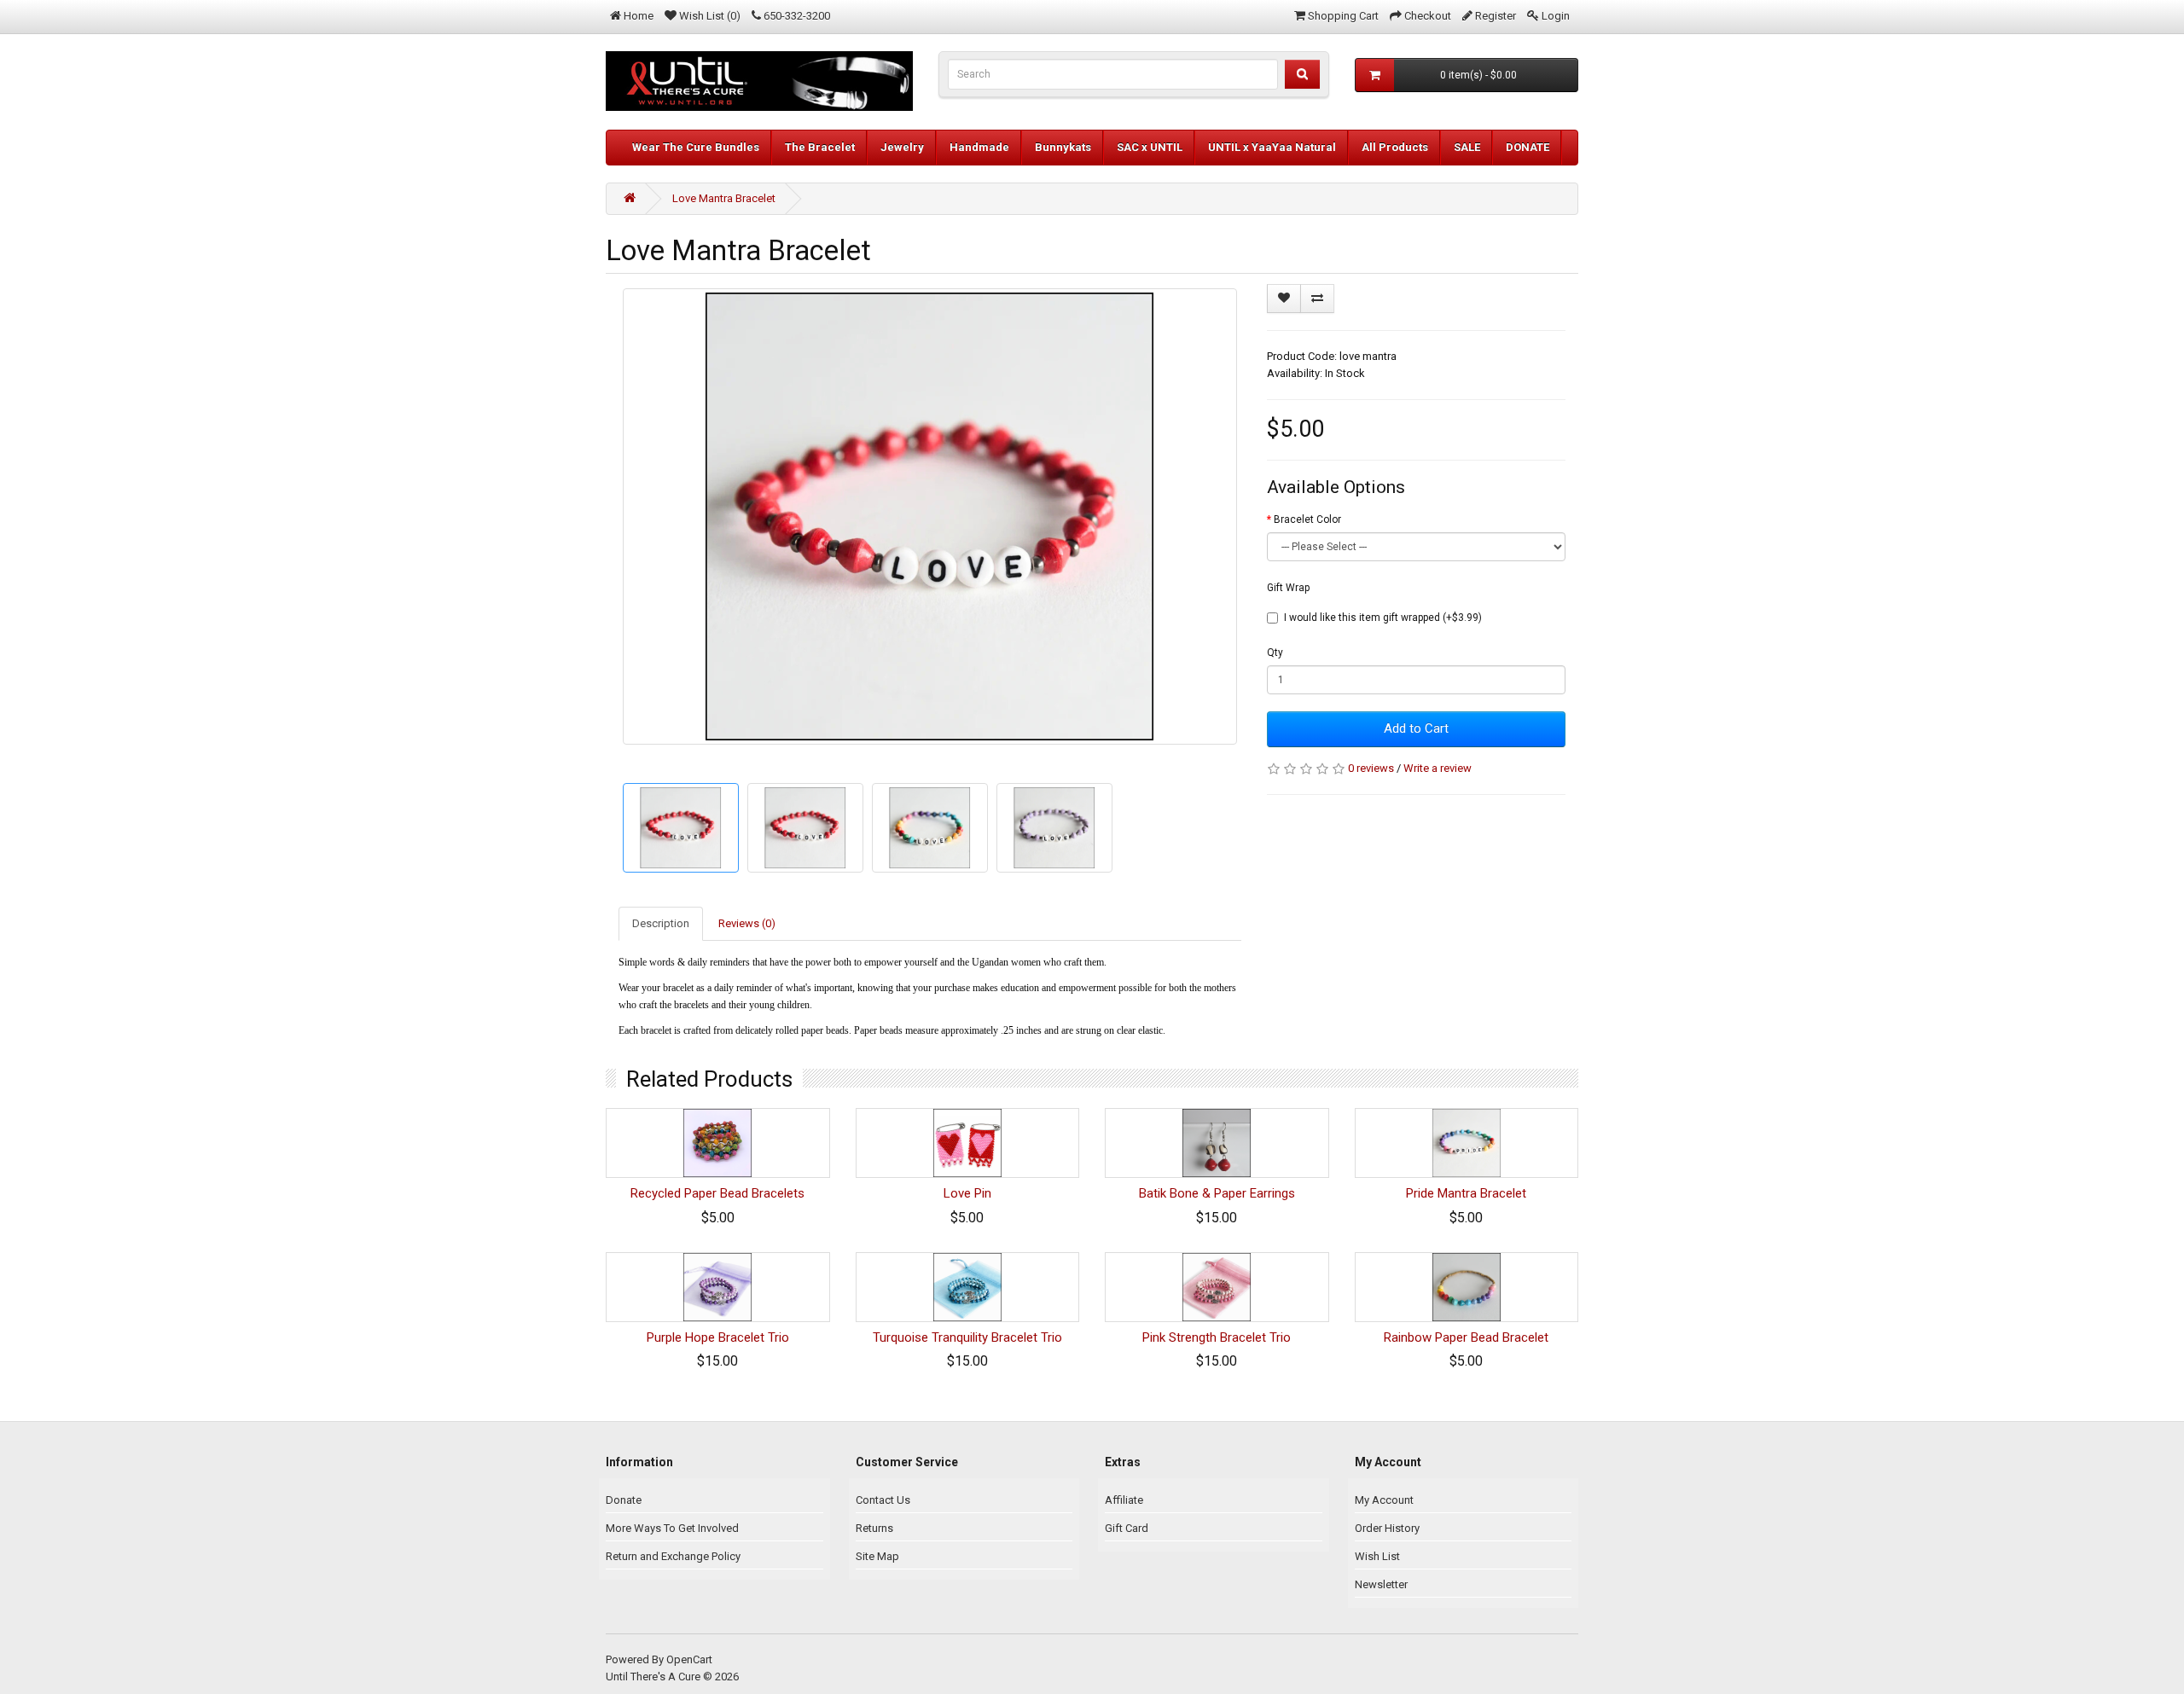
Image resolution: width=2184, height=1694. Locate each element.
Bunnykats (1063, 147)
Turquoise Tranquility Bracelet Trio (967, 1337)
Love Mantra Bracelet (724, 198)
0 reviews (1371, 768)
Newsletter (1381, 1584)
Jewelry (902, 147)
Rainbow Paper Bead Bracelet (1466, 1337)
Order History (1387, 1528)
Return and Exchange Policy (673, 1556)
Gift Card (1127, 1528)
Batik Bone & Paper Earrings (1217, 1193)
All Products (1395, 147)
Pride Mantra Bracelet (1466, 1193)
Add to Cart (1416, 728)
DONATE (1528, 147)
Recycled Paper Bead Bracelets (717, 1193)
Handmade (979, 147)
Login (1556, 16)
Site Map (877, 1556)
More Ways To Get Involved (672, 1528)
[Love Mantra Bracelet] (930, 516)
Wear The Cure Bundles (696, 147)
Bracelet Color (1307, 519)
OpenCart (689, 1659)
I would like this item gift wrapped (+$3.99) (1383, 618)
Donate (624, 1500)
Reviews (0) (747, 923)
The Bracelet (820, 147)
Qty (1275, 653)
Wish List (1377, 1556)
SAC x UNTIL (1150, 147)
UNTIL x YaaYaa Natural (1272, 147)
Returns (874, 1528)
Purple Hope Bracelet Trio (718, 1337)
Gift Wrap (1288, 588)
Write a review (1438, 768)
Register (1496, 16)
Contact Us (883, 1500)
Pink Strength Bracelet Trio (1217, 1337)
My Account (1384, 1500)
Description (661, 923)
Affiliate (1124, 1500)
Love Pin (967, 1193)
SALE (1467, 147)
